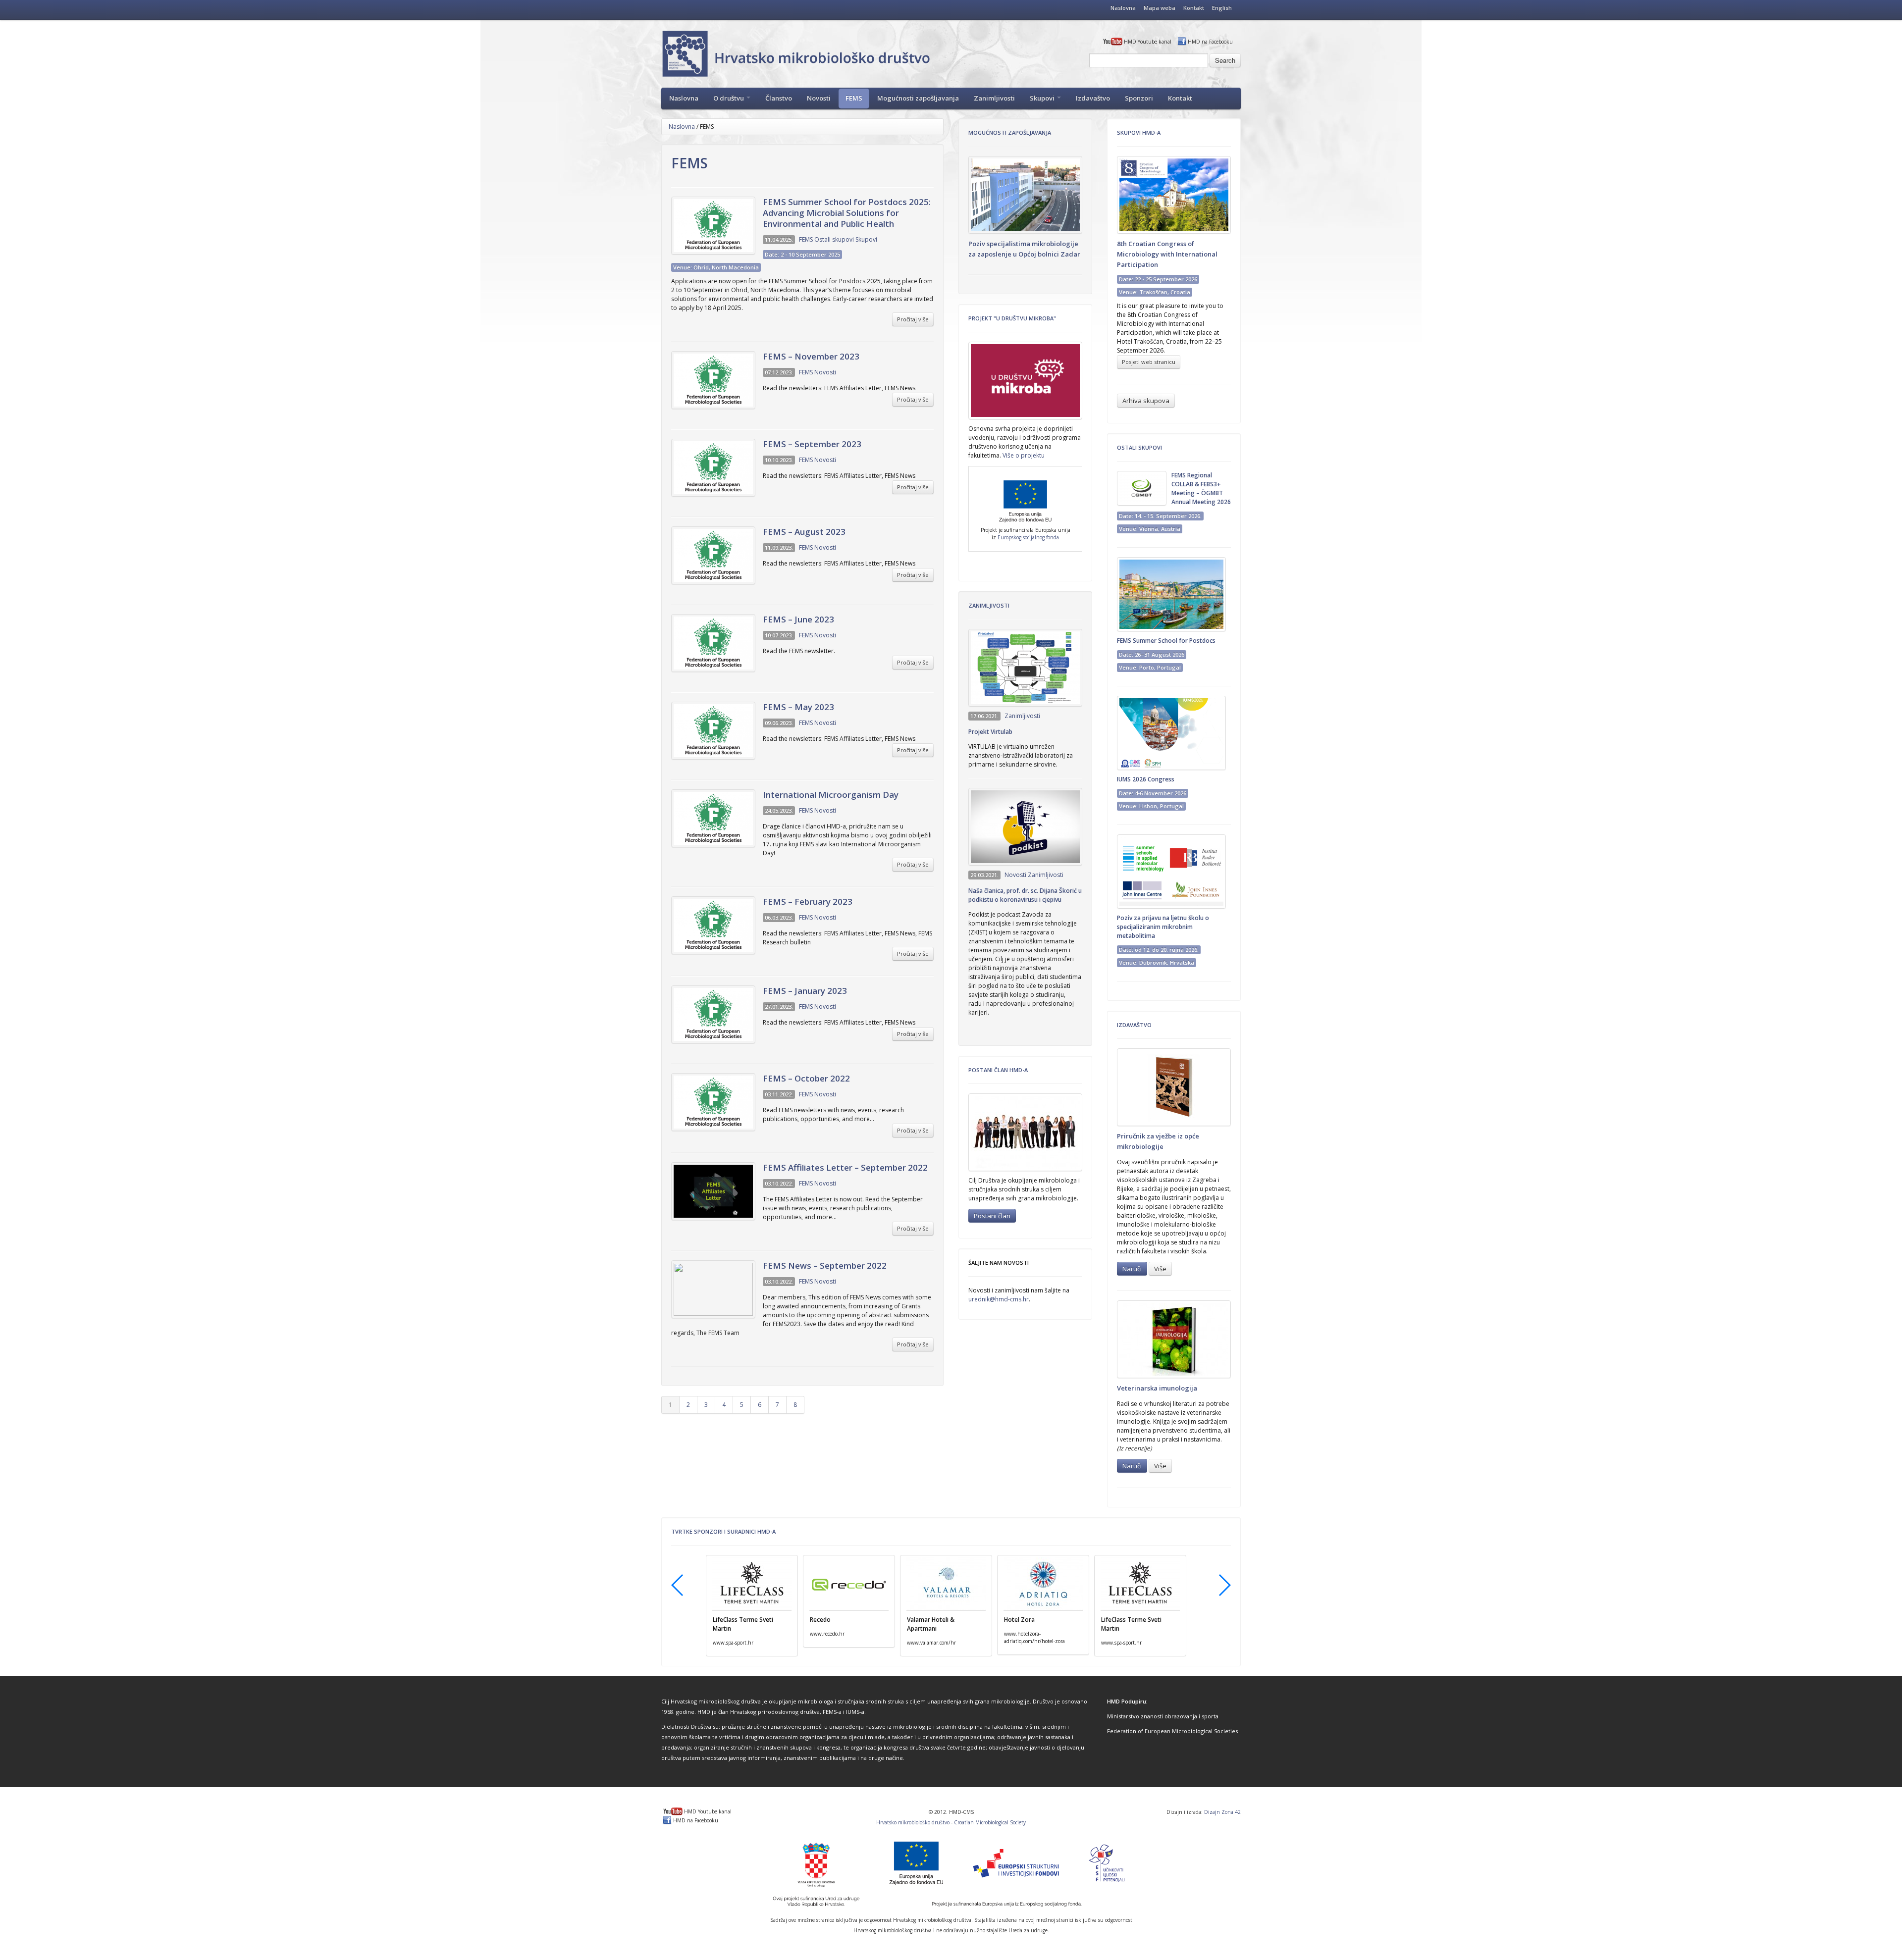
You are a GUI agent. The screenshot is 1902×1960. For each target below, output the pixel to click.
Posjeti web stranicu (1149, 362)
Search (1225, 60)
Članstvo (779, 98)
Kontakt (1194, 8)
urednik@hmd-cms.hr (999, 1299)
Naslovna (1123, 8)
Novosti (819, 98)
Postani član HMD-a (998, 1070)
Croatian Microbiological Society (990, 1822)
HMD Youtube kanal (1148, 42)
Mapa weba (1160, 8)
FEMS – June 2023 (798, 619)
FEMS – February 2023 (808, 902)
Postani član (992, 1216)
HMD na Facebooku (1210, 42)
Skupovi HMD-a (1139, 132)
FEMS (854, 98)
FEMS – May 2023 (798, 707)
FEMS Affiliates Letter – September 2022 (845, 1167)
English (1222, 8)
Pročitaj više (913, 319)
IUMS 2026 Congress (1146, 779)
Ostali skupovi (834, 239)
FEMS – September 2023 (812, 444)
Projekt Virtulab (990, 732)
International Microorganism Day (831, 795)
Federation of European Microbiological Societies (1172, 1731)
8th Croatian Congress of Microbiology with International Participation (1167, 254)
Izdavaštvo (1093, 98)
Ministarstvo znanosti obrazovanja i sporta (1163, 1716)
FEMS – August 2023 (804, 532)
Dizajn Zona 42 (1222, 1812)
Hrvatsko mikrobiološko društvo (913, 1822)
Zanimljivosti (994, 98)
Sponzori (1139, 98)
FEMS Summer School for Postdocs (1166, 641)
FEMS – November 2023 (811, 356)
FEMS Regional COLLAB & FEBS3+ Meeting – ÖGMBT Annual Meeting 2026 (1201, 489)
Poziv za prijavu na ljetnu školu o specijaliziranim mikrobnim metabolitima (1163, 927)
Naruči (1132, 1269)
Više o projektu (1024, 455)
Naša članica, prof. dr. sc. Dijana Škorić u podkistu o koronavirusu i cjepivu (1025, 895)
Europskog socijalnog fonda (1028, 537)
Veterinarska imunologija (1157, 1388)
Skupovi (1043, 98)
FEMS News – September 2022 (825, 1265)
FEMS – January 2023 (805, 991)
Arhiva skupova (1146, 401)
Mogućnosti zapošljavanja (918, 98)
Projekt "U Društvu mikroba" (1012, 318)
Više (1160, 1269)
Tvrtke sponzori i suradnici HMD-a (723, 1531)
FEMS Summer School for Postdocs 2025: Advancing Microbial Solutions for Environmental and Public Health (847, 213)
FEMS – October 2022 (806, 1078)
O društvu (729, 98)
